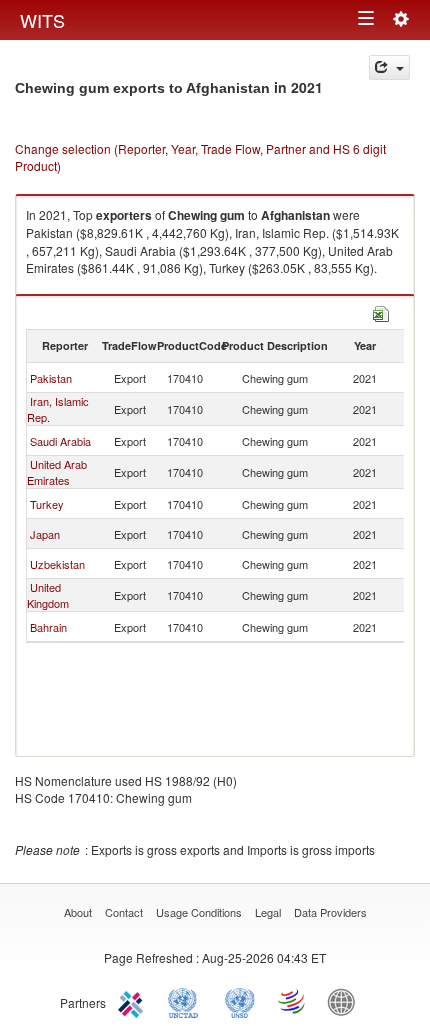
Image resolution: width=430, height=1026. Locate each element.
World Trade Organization (293, 1001)
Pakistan (51, 378)
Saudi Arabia (60, 441)
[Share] (389, 67)
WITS (42, 20)
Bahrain (48, 627)
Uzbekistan (57, 564)
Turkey (47, 504)
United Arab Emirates (57, 472)
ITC (134, 1001)
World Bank (346, 1001)
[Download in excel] (381, 311)
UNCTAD (187, 1001)
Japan (45, 534)
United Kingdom (48, 595)
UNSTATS (240, 1001)
